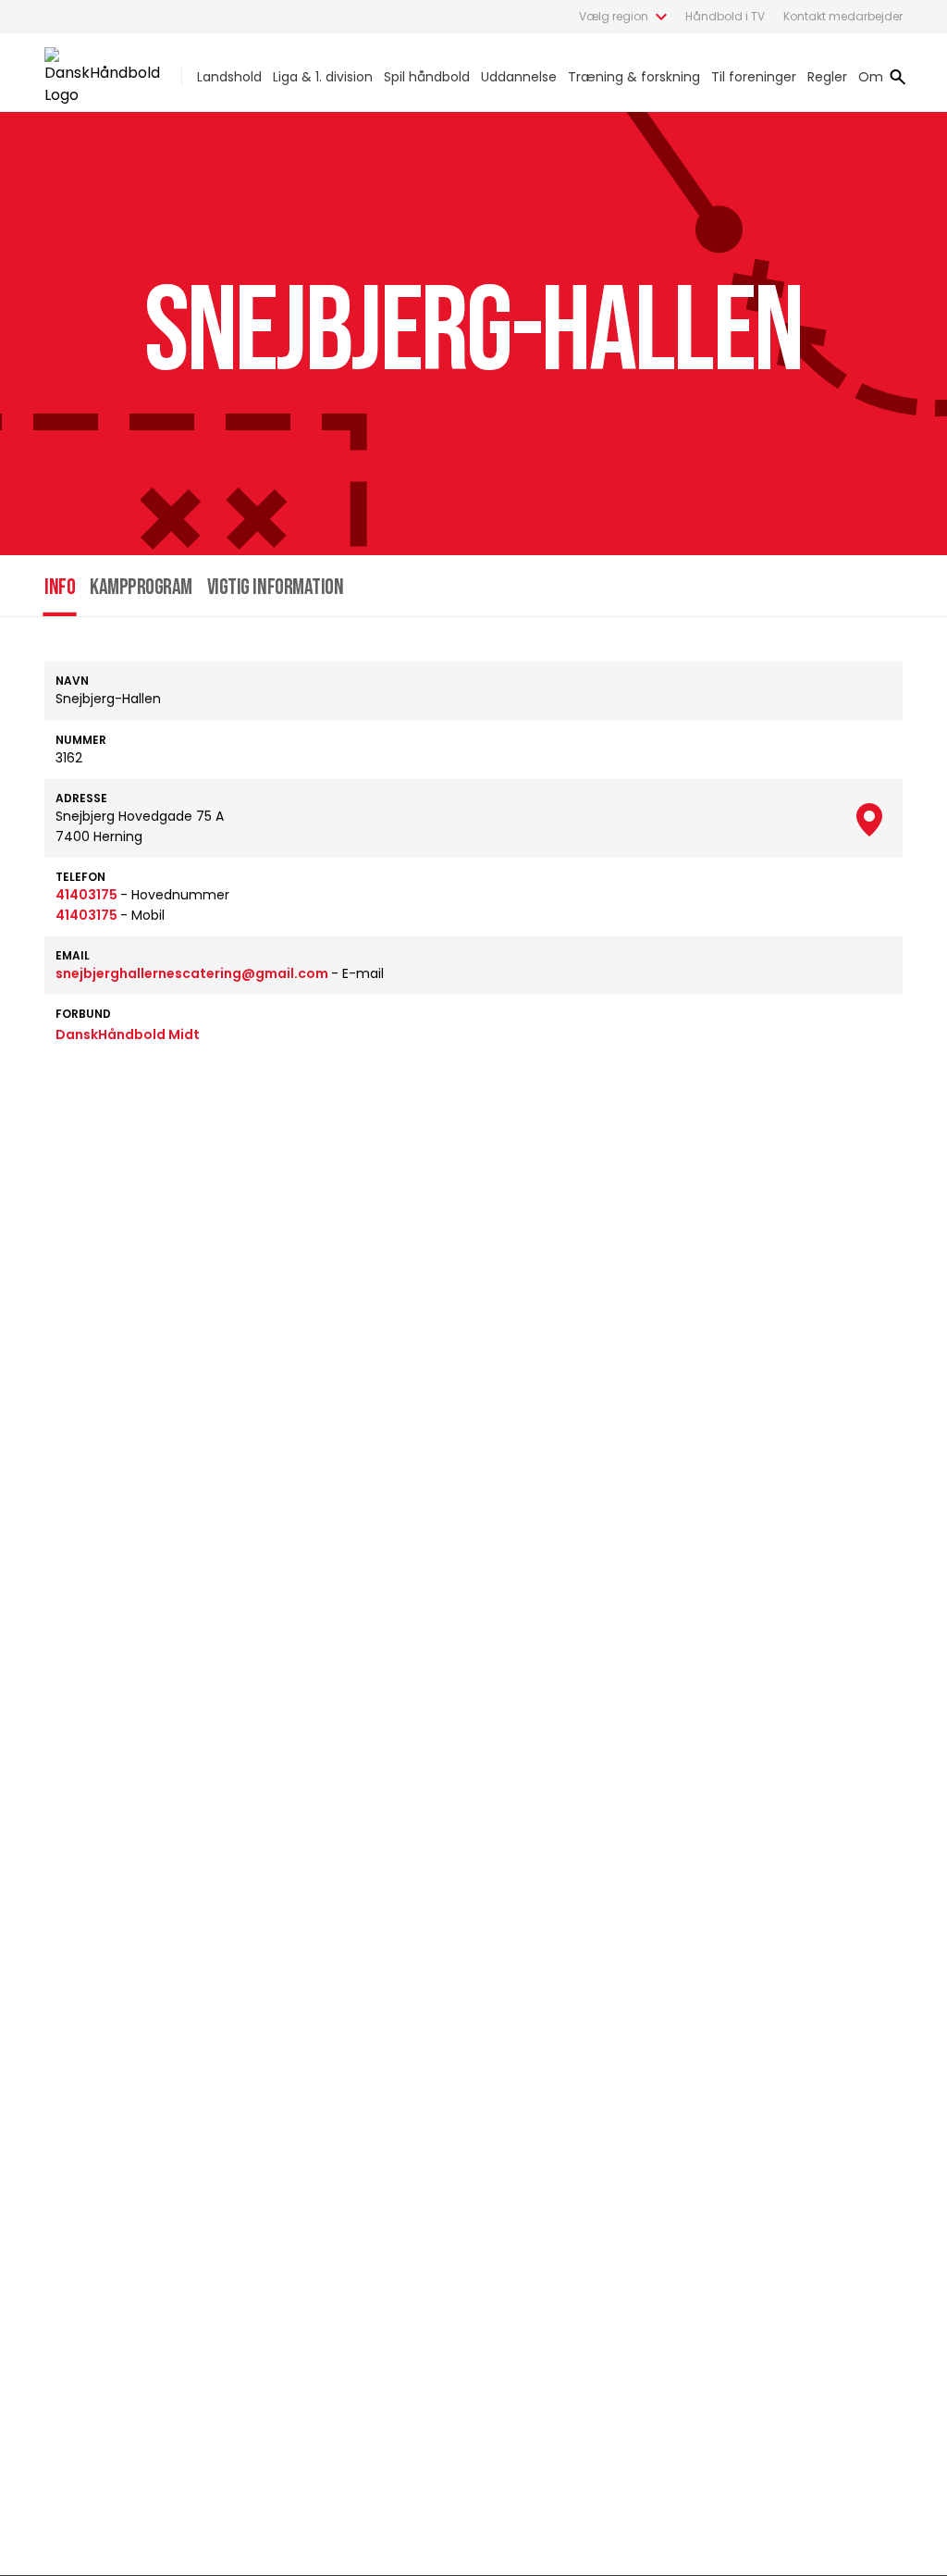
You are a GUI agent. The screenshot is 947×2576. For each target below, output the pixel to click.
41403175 (88, 895)
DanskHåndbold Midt (128, 1034)
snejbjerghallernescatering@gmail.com (193, 973)
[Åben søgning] (898, 77)
